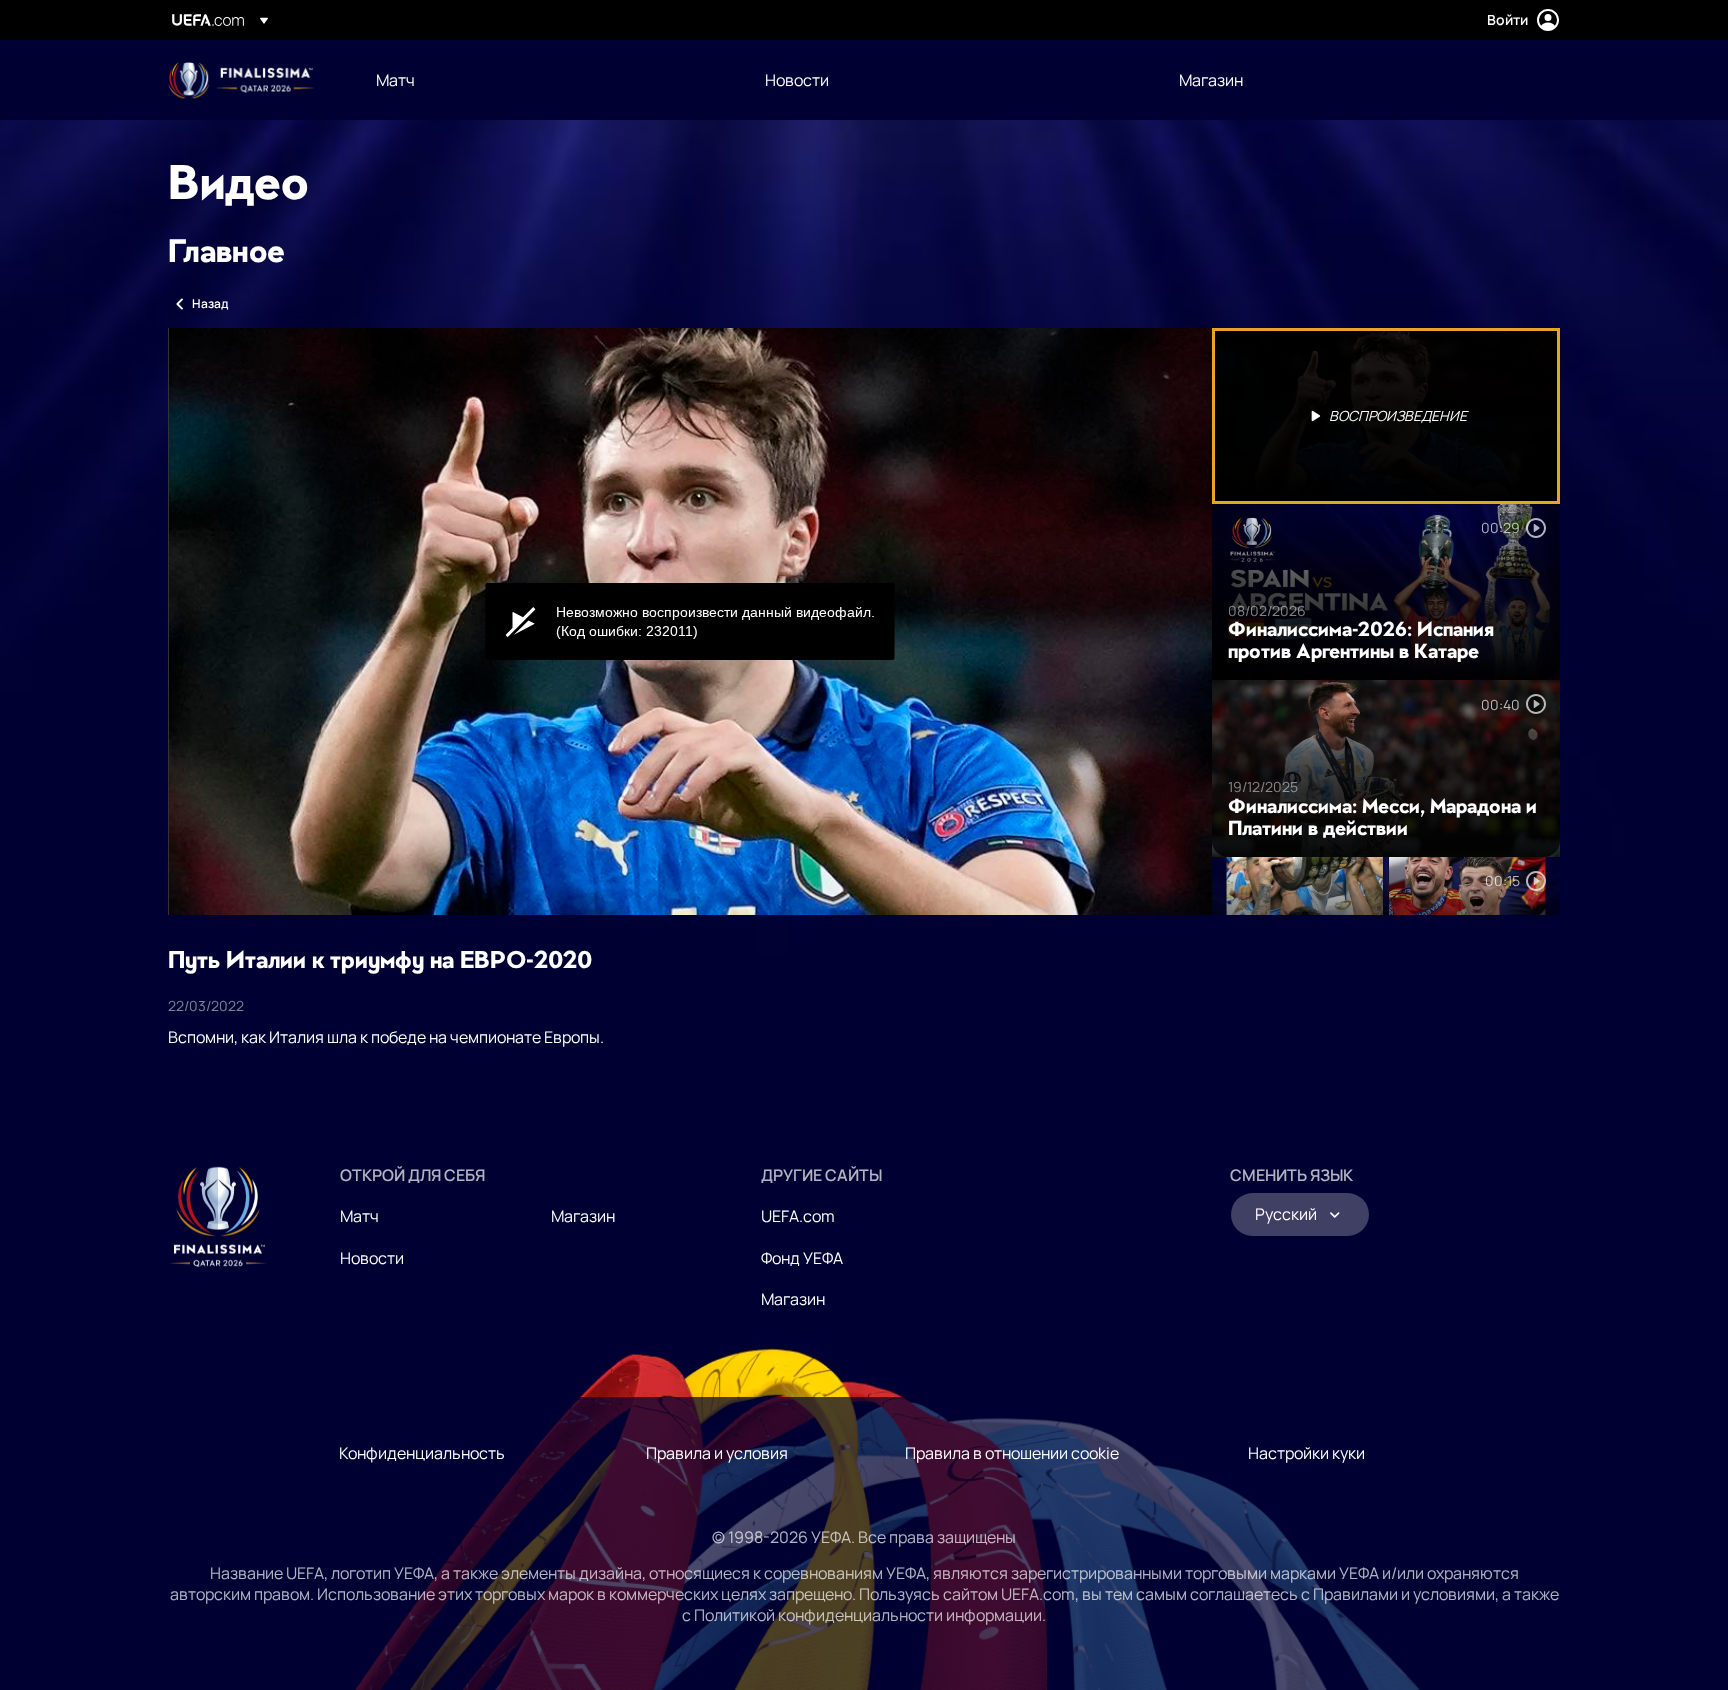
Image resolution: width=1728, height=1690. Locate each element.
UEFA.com (798, 1216)
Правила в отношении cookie (1012, 1453)
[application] (690, 621)
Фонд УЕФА (802, 1258)
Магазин (583, 1216)
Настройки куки (1306, 1453)
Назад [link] (210, 303)
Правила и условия (717, 1453)
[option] (1386, 416)
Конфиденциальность (422, 1453)
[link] (395, 80)
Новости (372, 1258)
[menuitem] (545, 80)
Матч (359, 1216)
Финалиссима (241, 80)
